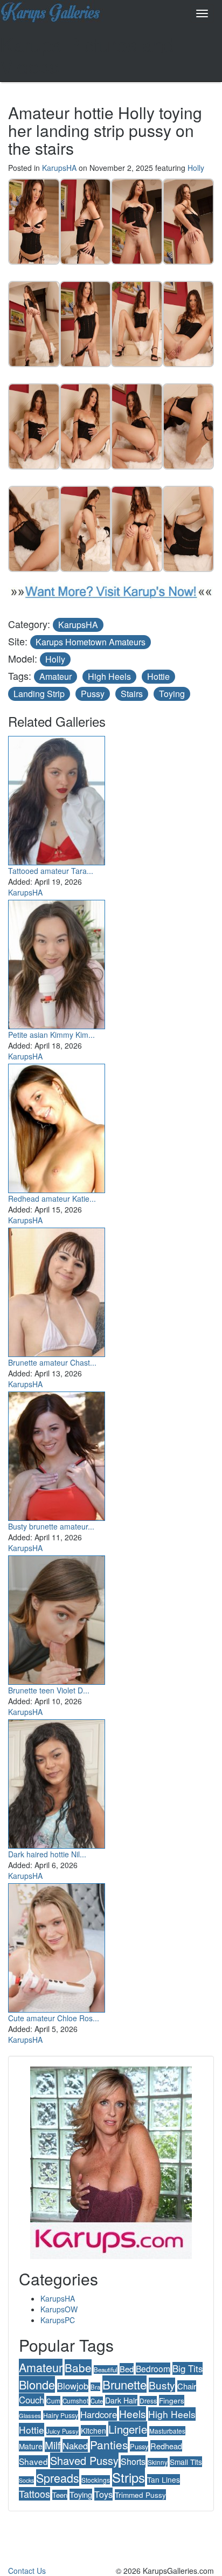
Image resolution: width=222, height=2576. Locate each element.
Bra (95, 2387)
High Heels (109, 676)
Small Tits (186, 2462)
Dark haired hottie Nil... (47, 1854)
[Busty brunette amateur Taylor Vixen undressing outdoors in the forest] (57, 1454)
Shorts (133, 2461)
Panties (109, 2444)
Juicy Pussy (63, 2431)
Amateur (55, 676)
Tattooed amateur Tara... (51, 871)
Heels (133, 2413)
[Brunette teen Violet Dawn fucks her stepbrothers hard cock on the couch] (57, 1618)
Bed (127, 2369)
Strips (129, 2477)
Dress (148, 2401)
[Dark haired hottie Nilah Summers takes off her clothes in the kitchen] (57, 1782)
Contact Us (27, 2571)
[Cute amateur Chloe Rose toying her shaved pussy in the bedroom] (57, 1946)
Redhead (166, 2446)
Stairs (132, 694)
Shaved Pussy (84, 2460)
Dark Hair (121, 2400)
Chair (187, 2386)
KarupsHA (59, 168)
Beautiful (106, 2370)
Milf (53, 2445)
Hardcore (99, 2414)
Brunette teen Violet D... (49, 1690)
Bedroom (153, 2368)
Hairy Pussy (61, 2415)
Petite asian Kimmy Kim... (51, 1035)
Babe (78, 2367)
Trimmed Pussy (140, 2495)
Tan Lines (164, 2479)
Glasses (30, 2415)
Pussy (93, 694)
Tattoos (34, 2494)
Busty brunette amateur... (51, 1526)
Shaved (33, 2461)
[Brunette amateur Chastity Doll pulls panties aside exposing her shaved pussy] (57, 1290)
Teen (60, 2495)
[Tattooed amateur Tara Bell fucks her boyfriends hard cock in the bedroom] (57, 798)
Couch (32, 2400)
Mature (31, 2446)
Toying (172, 694)
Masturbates (167, 2431)
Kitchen (93, 2430)
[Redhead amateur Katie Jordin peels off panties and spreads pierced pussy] (57, 1126)
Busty (162, 2385)
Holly (196, 168)
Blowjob (73, 2386)
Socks (26, 2480)
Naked (75, 2446)
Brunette (124, 2384)
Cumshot (75, 2401)
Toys (103, 2494)
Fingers (172, 2400)
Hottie (158, 676)
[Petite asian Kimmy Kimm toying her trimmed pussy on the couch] (57, 962)
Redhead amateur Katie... (52, 1199)
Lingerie (128, 2429)
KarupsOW (59, 2309)
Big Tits (188, 2368)
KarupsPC (58, 2320)
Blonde (37, 2384)
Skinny (158, 2462)
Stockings (96, 2480)
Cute (97, 2401)
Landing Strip (39, 694)
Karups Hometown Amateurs (91, 642)
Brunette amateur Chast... (52, 1362)
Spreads (58, 2478)
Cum (53, 2401)
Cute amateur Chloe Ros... (54, 2018)
